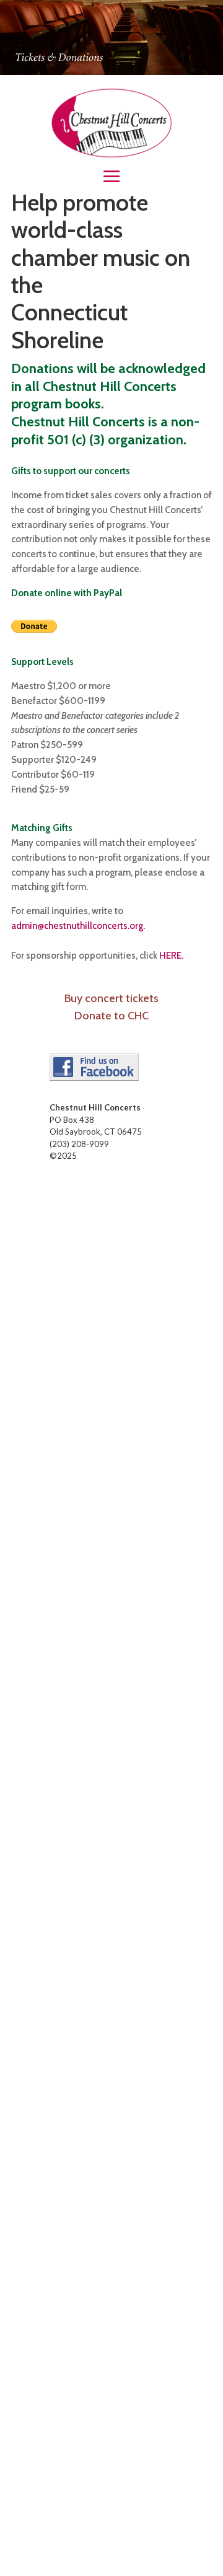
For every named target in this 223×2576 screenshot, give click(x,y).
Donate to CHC (111, 1016)
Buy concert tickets (111, 998)
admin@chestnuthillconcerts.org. (78, 926)
